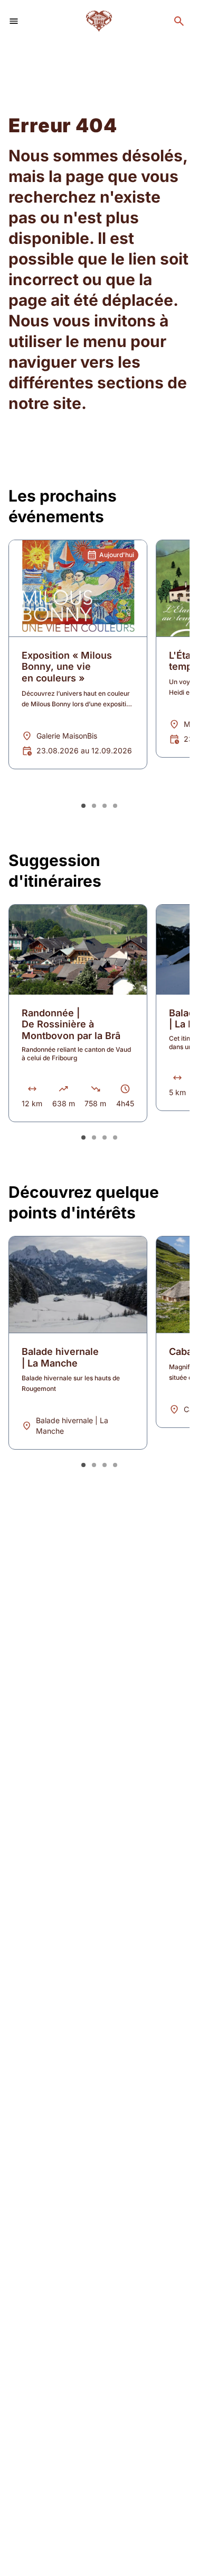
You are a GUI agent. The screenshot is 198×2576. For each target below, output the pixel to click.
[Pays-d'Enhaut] (99, 21)
